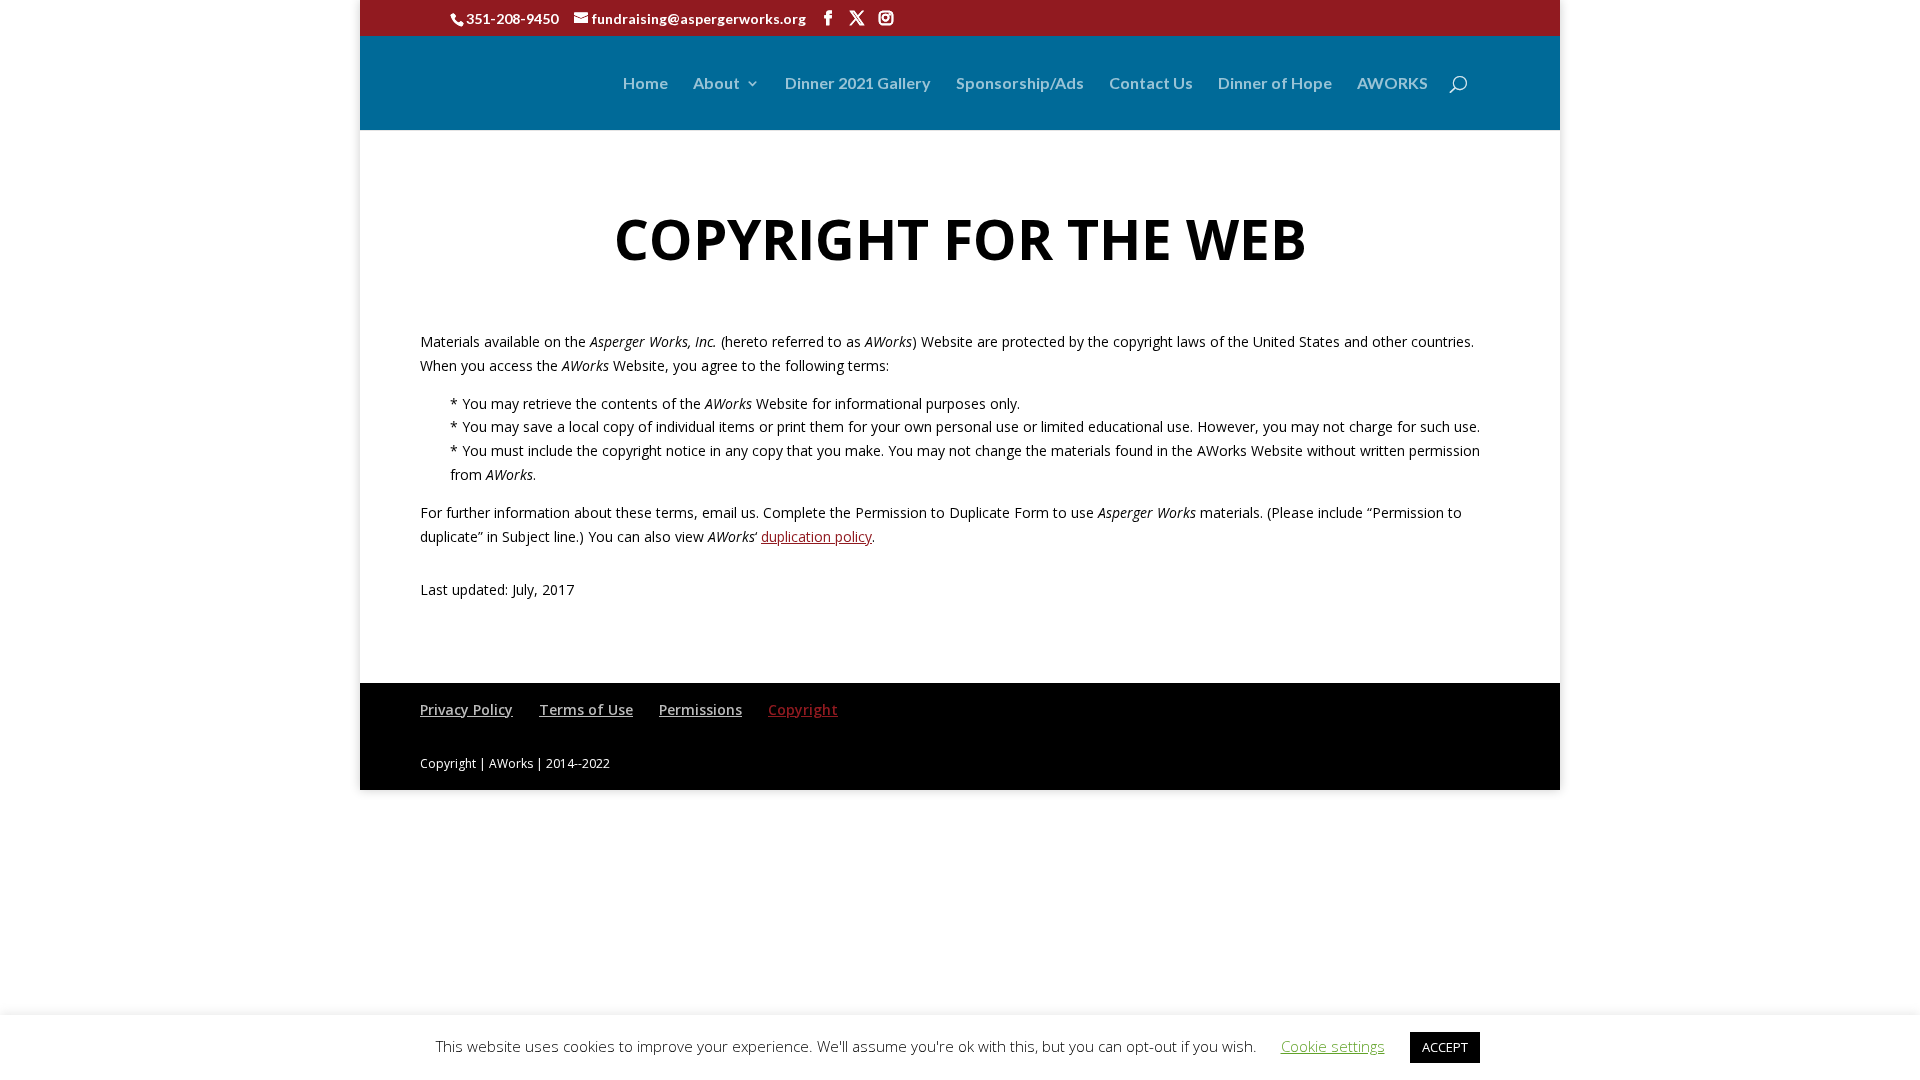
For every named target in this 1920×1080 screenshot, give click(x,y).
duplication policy (816, 536)
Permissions (700, 709)
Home (645, 84)
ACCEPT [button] (1445, 1047)
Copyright (803, 709)
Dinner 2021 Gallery (858, 84)
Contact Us (1151, 84)
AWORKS (1392, 84)
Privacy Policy (466, 709)
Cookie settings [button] (1333, 1046)
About (716, 84)
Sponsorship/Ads (1020, 84)
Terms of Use (586, 709)
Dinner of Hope (1275, 84)
